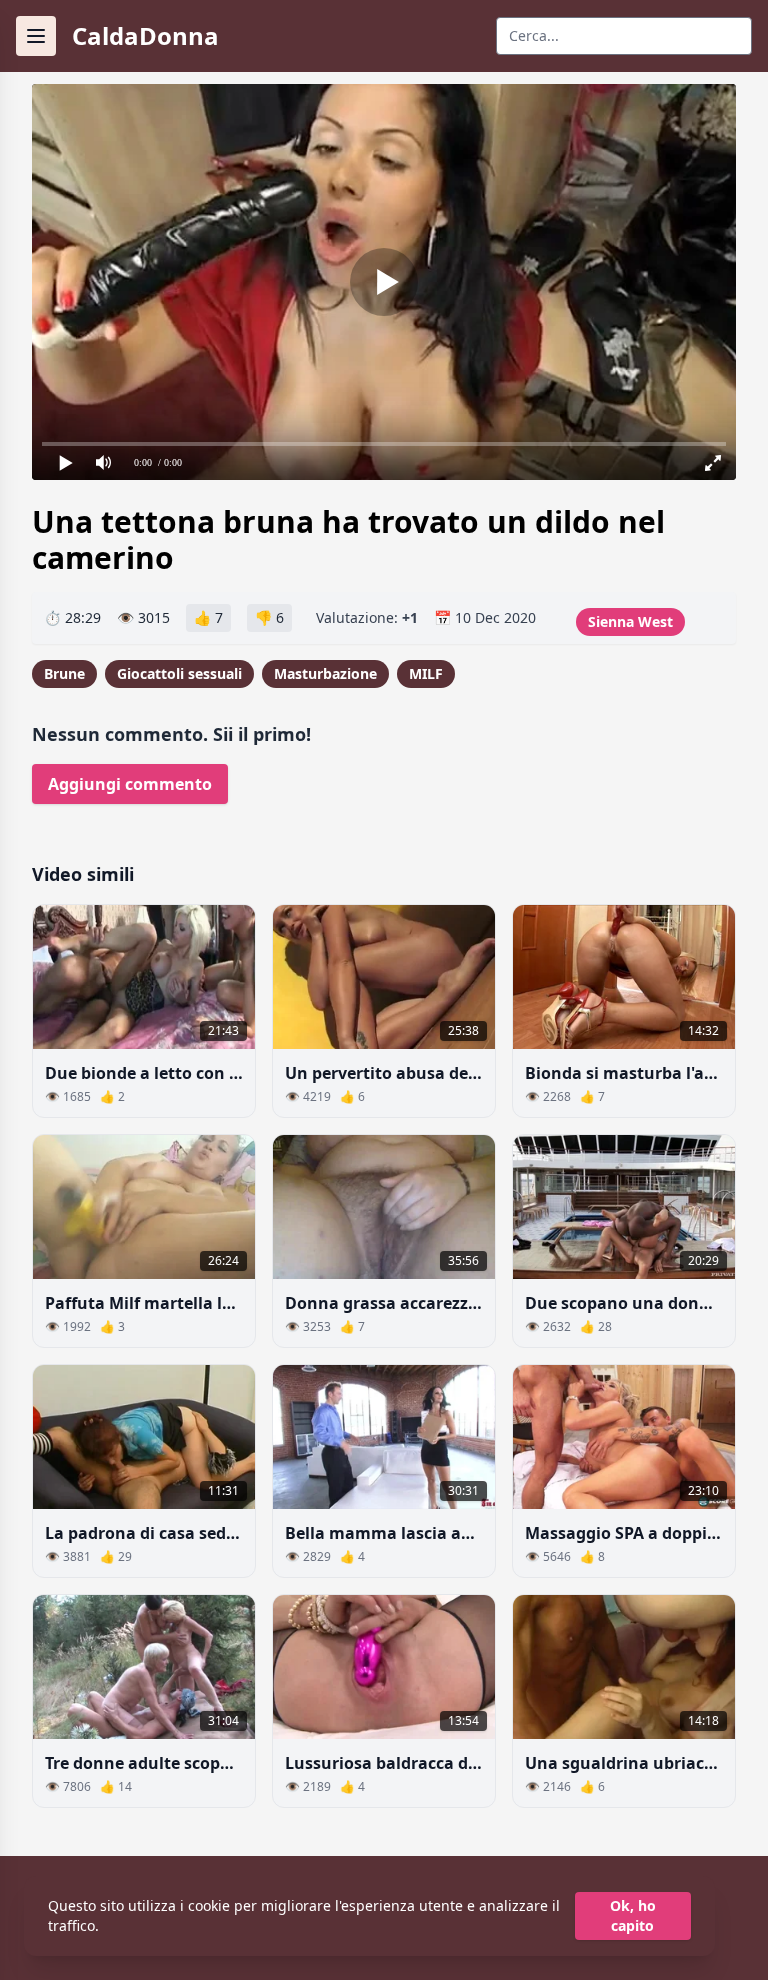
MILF (426, 673)
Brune (64, 673)
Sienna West (630, 621)
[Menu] (36, 36)
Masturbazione (325, 673)
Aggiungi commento (130, 784)
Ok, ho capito (633, 1915)
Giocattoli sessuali (179, 673)
